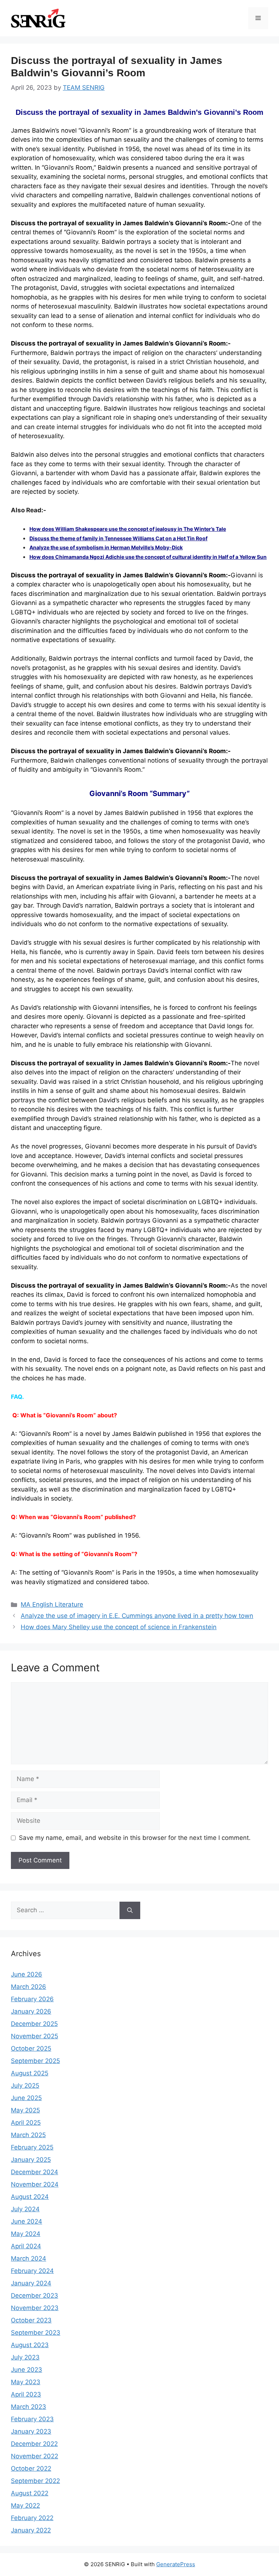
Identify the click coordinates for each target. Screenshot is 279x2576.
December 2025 (34, 2024)
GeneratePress (176, 2564)
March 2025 (28, 2135)
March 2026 (29, 1987)
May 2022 (25, 2506)
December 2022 (34, 2444)
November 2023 (35, 2308)
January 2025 (31, 2160)
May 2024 (26, 2234)
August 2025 (30, 2073)
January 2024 (31, 2283)
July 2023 (25, 2357)
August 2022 (30, 2493)
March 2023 (29, 2407)
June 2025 (26, 2098)
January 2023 (31, 2431)
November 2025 (35, 2036)
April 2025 (26, 2123)
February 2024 (32, 2271)
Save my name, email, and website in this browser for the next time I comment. (135, 1838)
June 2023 (27, 2370)
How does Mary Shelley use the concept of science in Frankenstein (119, 1627)
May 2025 (25, 2110)
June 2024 (27, 2221)
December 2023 (35, 2296)
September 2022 (35, 2481)
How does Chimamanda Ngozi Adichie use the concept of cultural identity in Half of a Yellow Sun (148, 557)
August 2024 (30, 2197)
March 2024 (29, 2258)
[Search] (130, 1910)
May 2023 (26, 2382)
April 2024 (26, 2246)
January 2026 (31, 2011)
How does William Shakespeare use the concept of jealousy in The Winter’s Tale (128, 529)
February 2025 (32, 2147)
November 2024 (35, 2184)
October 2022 (31, 2468)
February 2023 (32, 2419)
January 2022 (31, 2530)
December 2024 (35, 2172)
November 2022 (35, 2456)
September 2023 (36, 2333)
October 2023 (31, 2320)
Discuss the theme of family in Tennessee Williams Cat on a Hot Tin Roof (118, 538)
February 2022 (32, 2518)
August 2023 (30, 2345)
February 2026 (32, 1999)
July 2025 (25, 2086)
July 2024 (25, 2209)
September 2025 (35, 2061)
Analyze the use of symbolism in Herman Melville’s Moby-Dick (106, 547)
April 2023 (26, 2394)
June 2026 (27, 1974)
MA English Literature (52, 1604)
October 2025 (31, 2048)
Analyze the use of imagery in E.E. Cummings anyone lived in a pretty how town (137, 1616)
